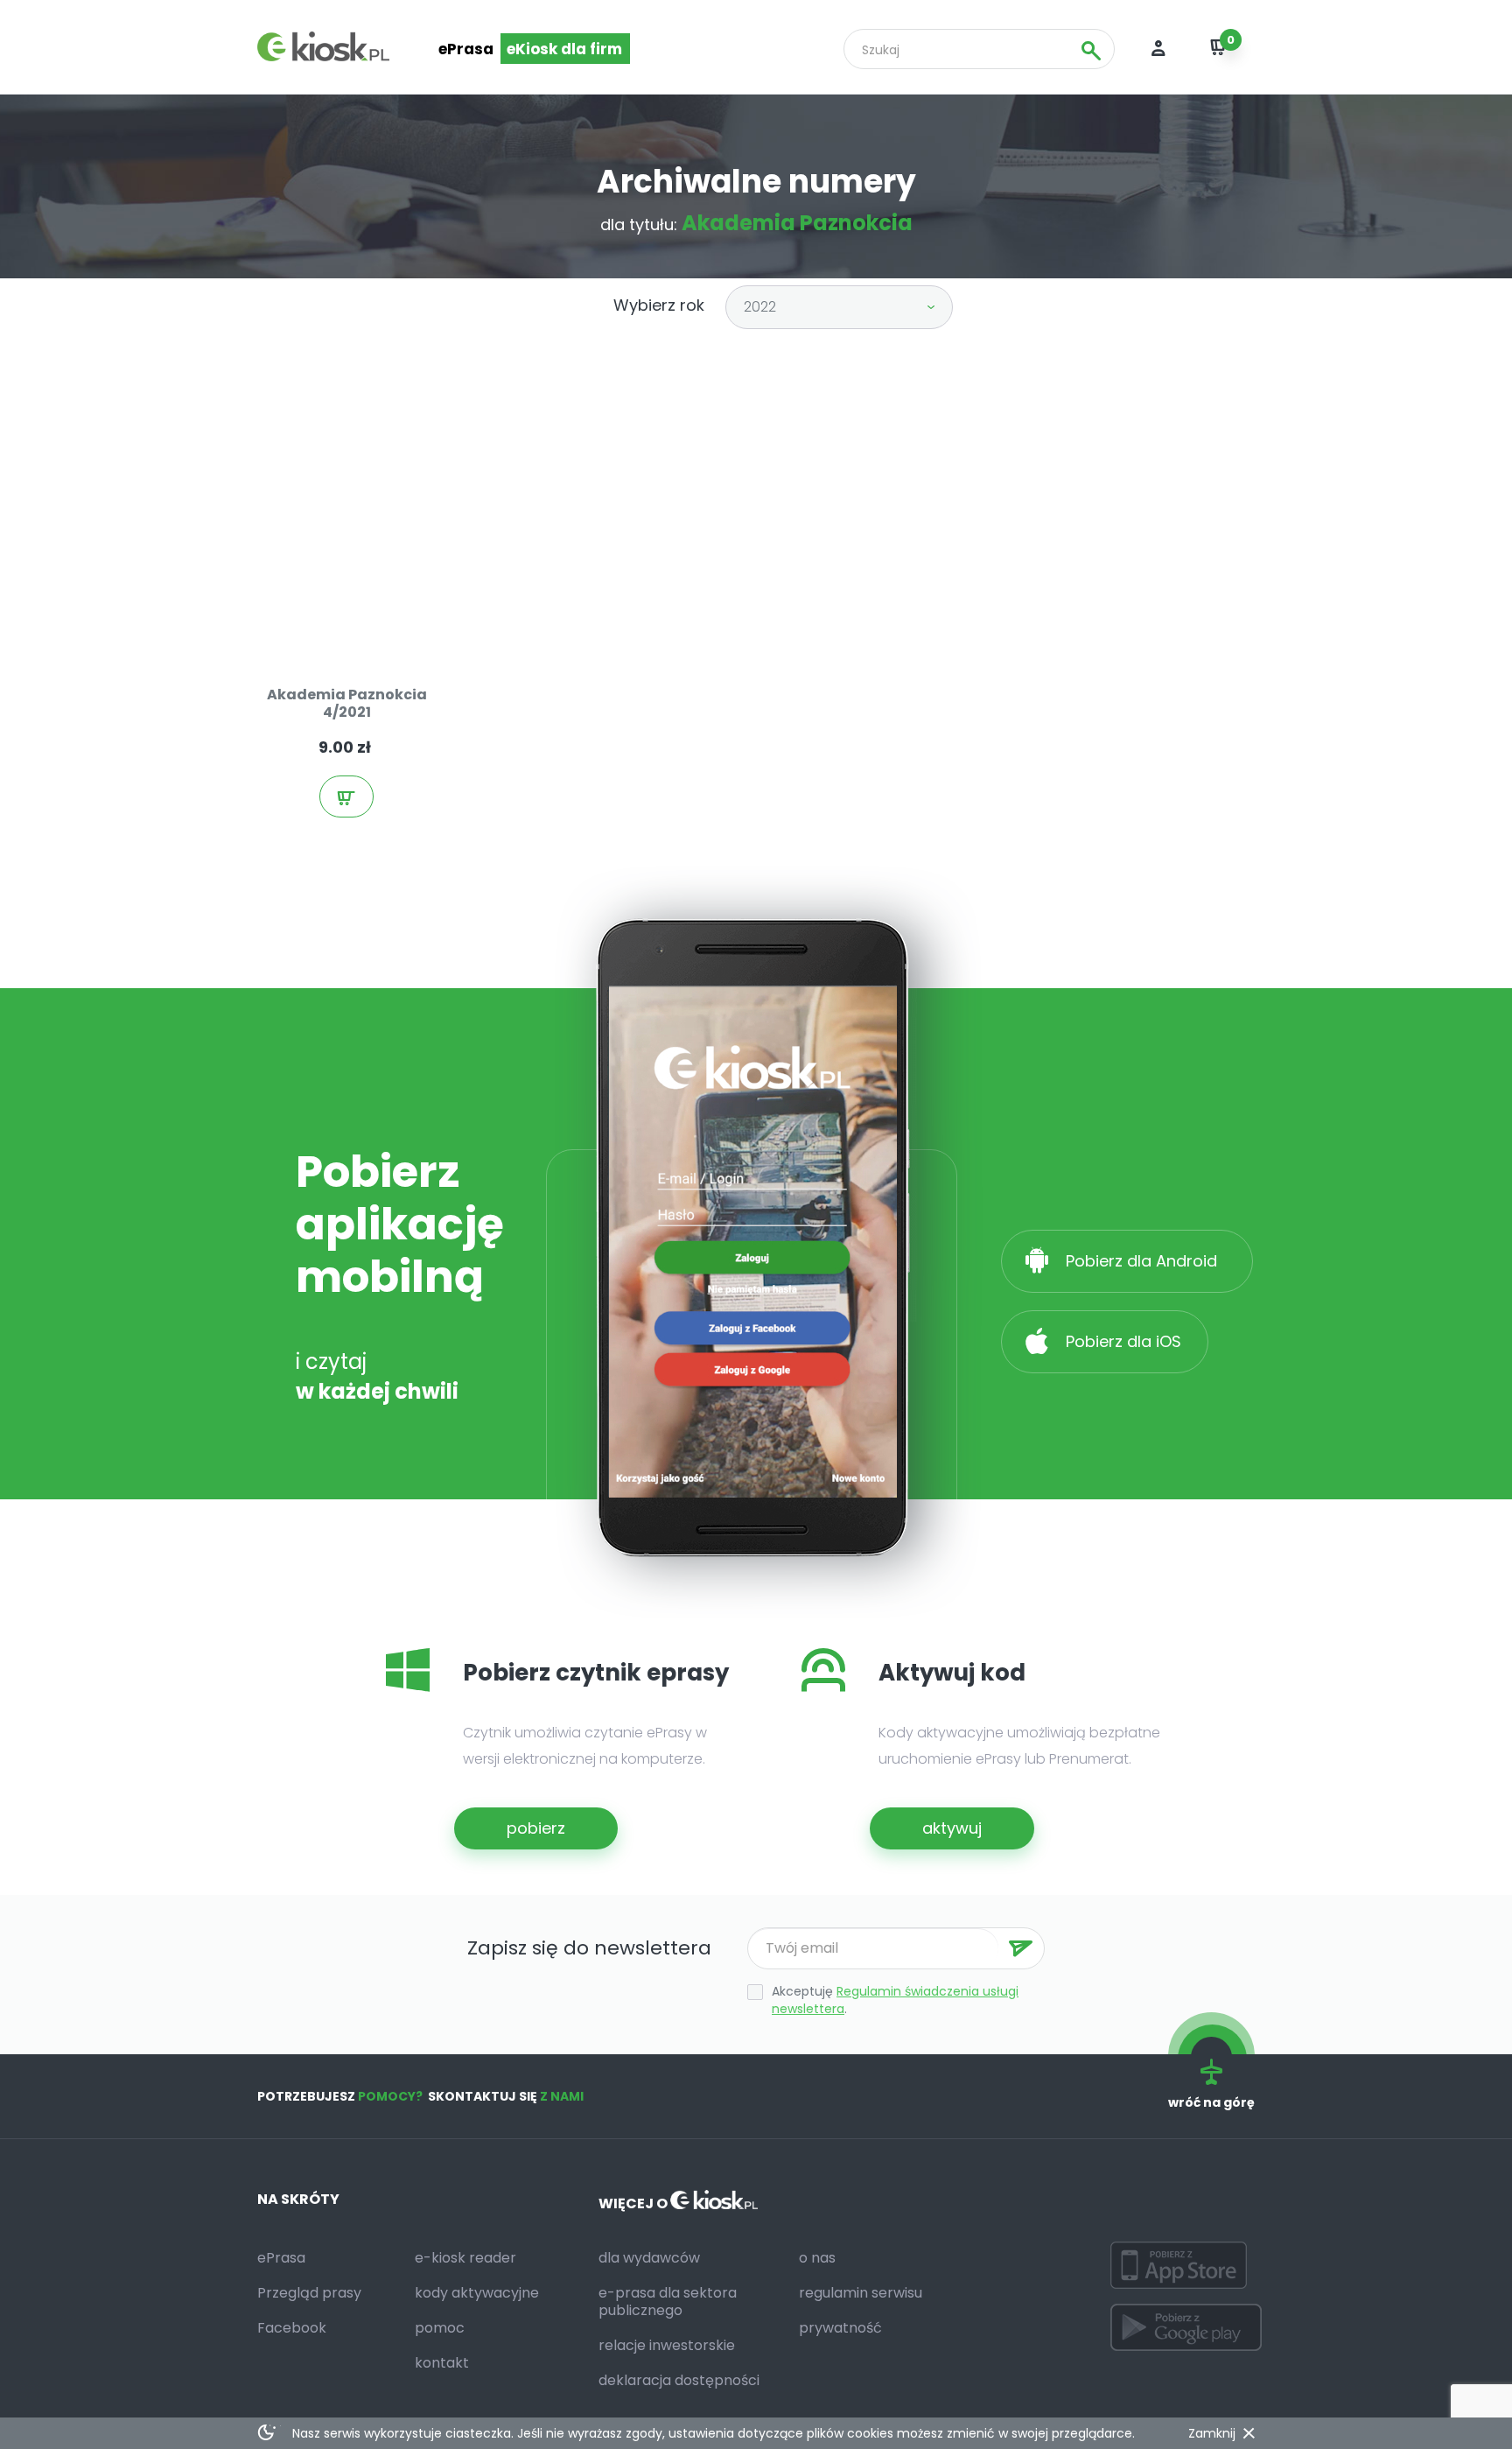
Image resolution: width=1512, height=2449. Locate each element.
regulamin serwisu (861, 2293)
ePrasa (466, 49)
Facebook (292, 2328)
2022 (760, 307)
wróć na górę (1211, 2102)
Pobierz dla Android (1144, 1261)
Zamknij (1212, 2433)
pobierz (536, 1828)
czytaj (364, 617)
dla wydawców (649, 2258)
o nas (817, 2258)
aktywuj (952, 1828)
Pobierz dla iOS (1121, 1341)
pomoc (440, 2328)
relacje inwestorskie (667, 2345)
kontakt (442, 2363)
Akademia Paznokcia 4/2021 (347, 703)
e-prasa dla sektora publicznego (668, 2302)
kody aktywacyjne (477, 2293)
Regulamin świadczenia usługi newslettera (895, 2000)
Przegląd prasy (309, 2293)
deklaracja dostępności (679, 2380)
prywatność (840, 2328)
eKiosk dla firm (564, 49)
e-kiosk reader (465, 2258)
